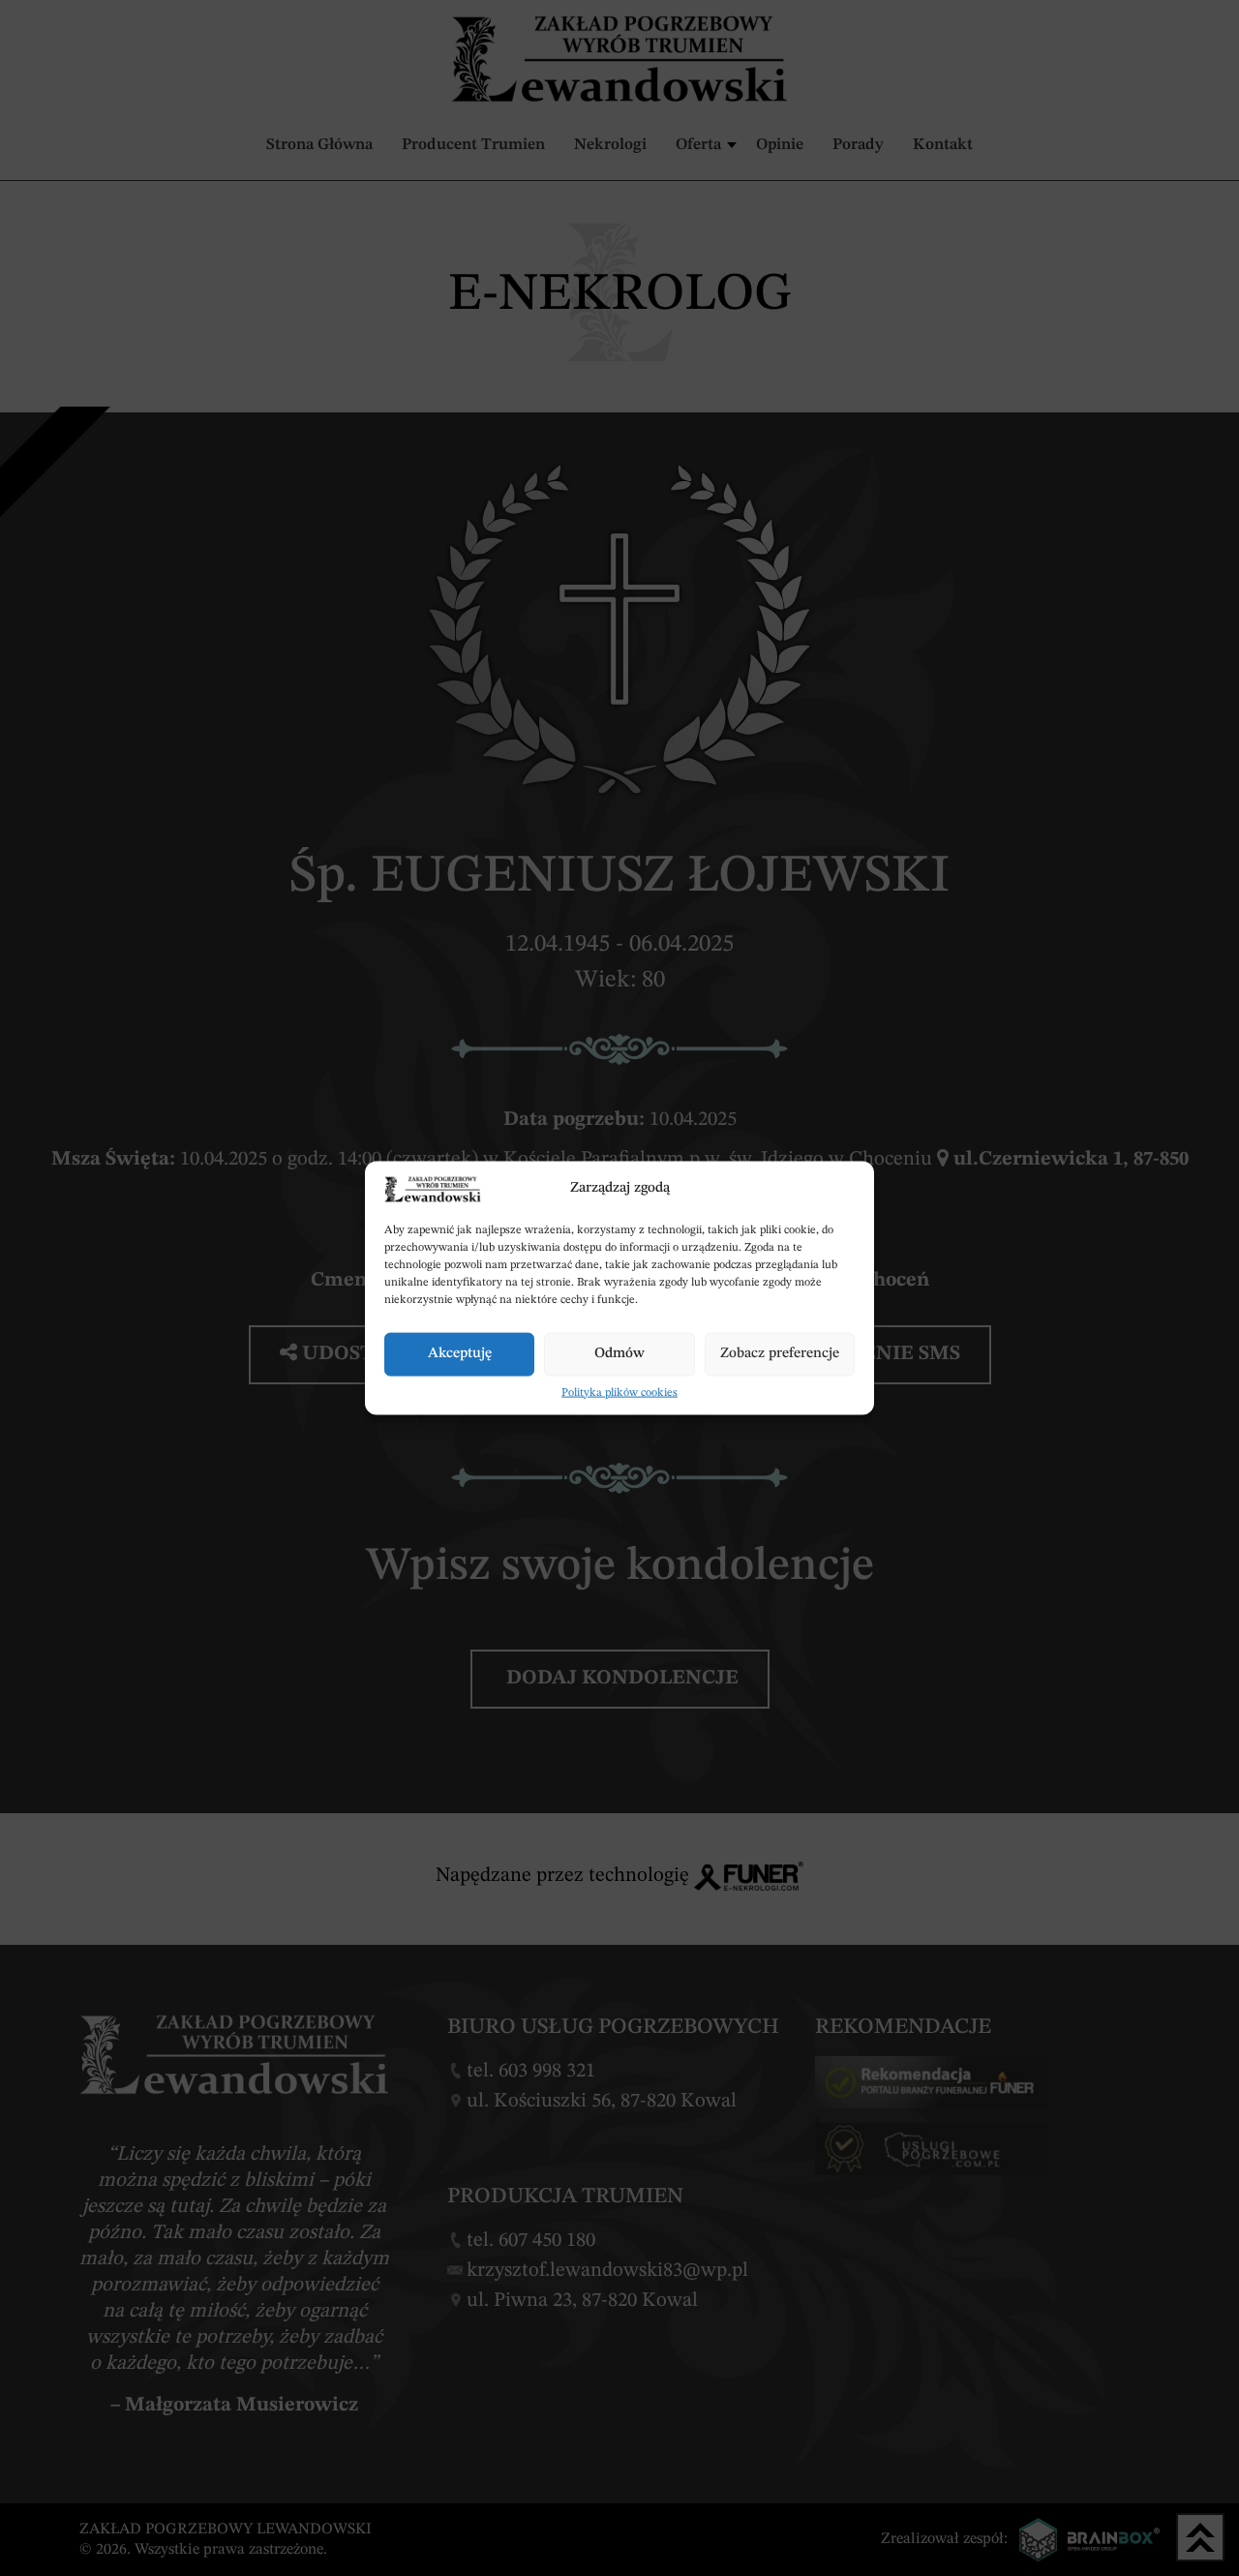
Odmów (619, 1354)
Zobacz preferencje (780, 1354)
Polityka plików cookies (619, 1392)
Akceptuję (460, 1354)
